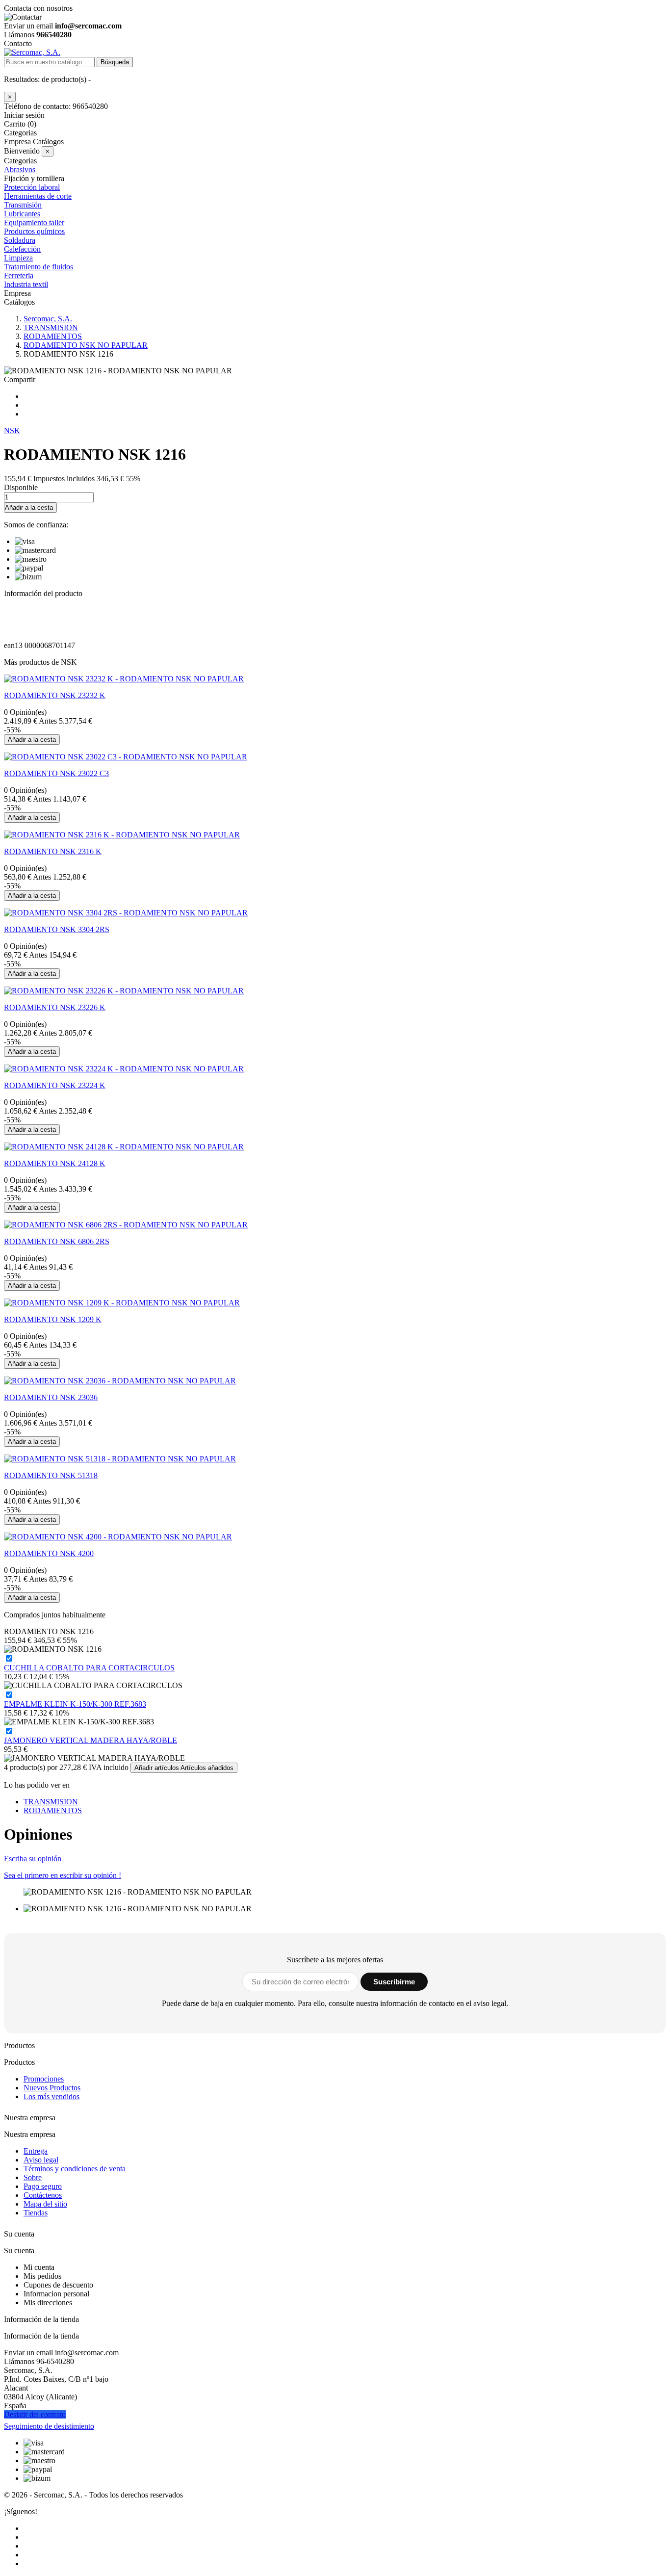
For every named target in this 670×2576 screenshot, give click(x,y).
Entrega (36, 2151)
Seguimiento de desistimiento (49, 2426)
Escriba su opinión (33, 1859)
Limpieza (18, 258)
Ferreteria (19, 275)
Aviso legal (41, 2160)
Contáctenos (43, 2195)
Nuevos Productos (52, 2088)
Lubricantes (22, 214)
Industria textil (26, 284)
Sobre (33, 2177)
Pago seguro (43, 2186)
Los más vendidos (52, 2096)
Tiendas (36, 2213)
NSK (12, 430)
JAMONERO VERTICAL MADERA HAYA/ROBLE (90, 1740)
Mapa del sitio (45, 2204)
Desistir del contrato (35, 2414)
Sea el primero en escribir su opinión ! (63, 1875)
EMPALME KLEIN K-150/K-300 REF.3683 (75, 1704)
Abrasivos (20, 169)
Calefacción (22, 249)
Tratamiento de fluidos (39, 267)
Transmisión (23, 205)
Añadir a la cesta (29, 507)
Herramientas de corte (38, 196)
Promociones (44, 2079)
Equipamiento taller (34, 222)
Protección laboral (32, 187)
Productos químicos (34, 231)
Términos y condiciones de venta (75, 2169)
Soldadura (20, 240)
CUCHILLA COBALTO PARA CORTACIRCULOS (89, 1668)
